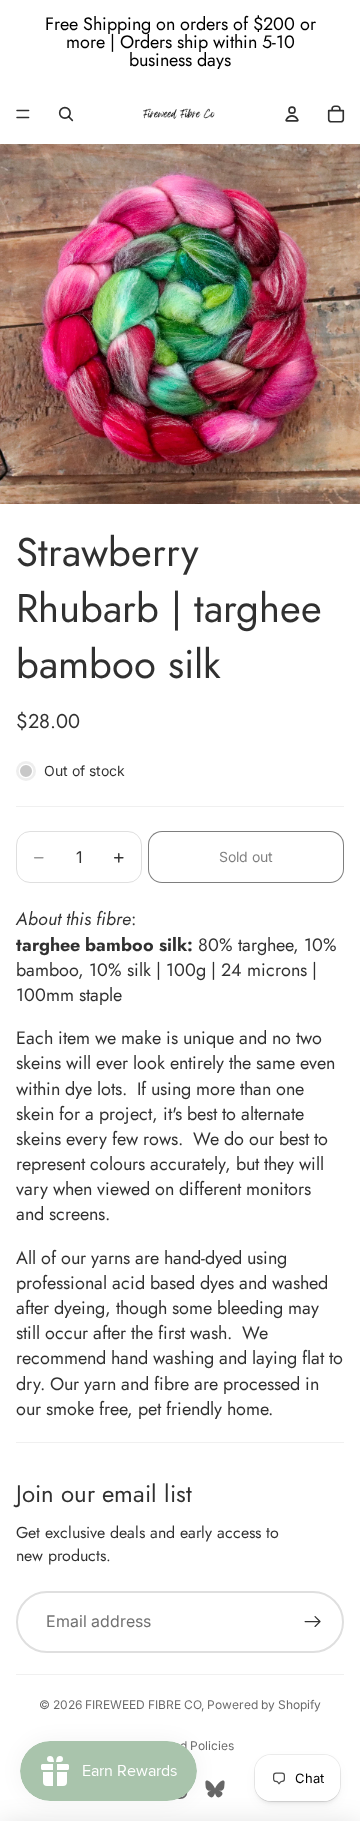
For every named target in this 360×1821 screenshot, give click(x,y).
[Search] (66, 114)
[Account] (292, 114)
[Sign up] (313, 1622)
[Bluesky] (215, 1789)
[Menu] (23, 114)
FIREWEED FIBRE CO (143, 1704)
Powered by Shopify (264, 1704)
